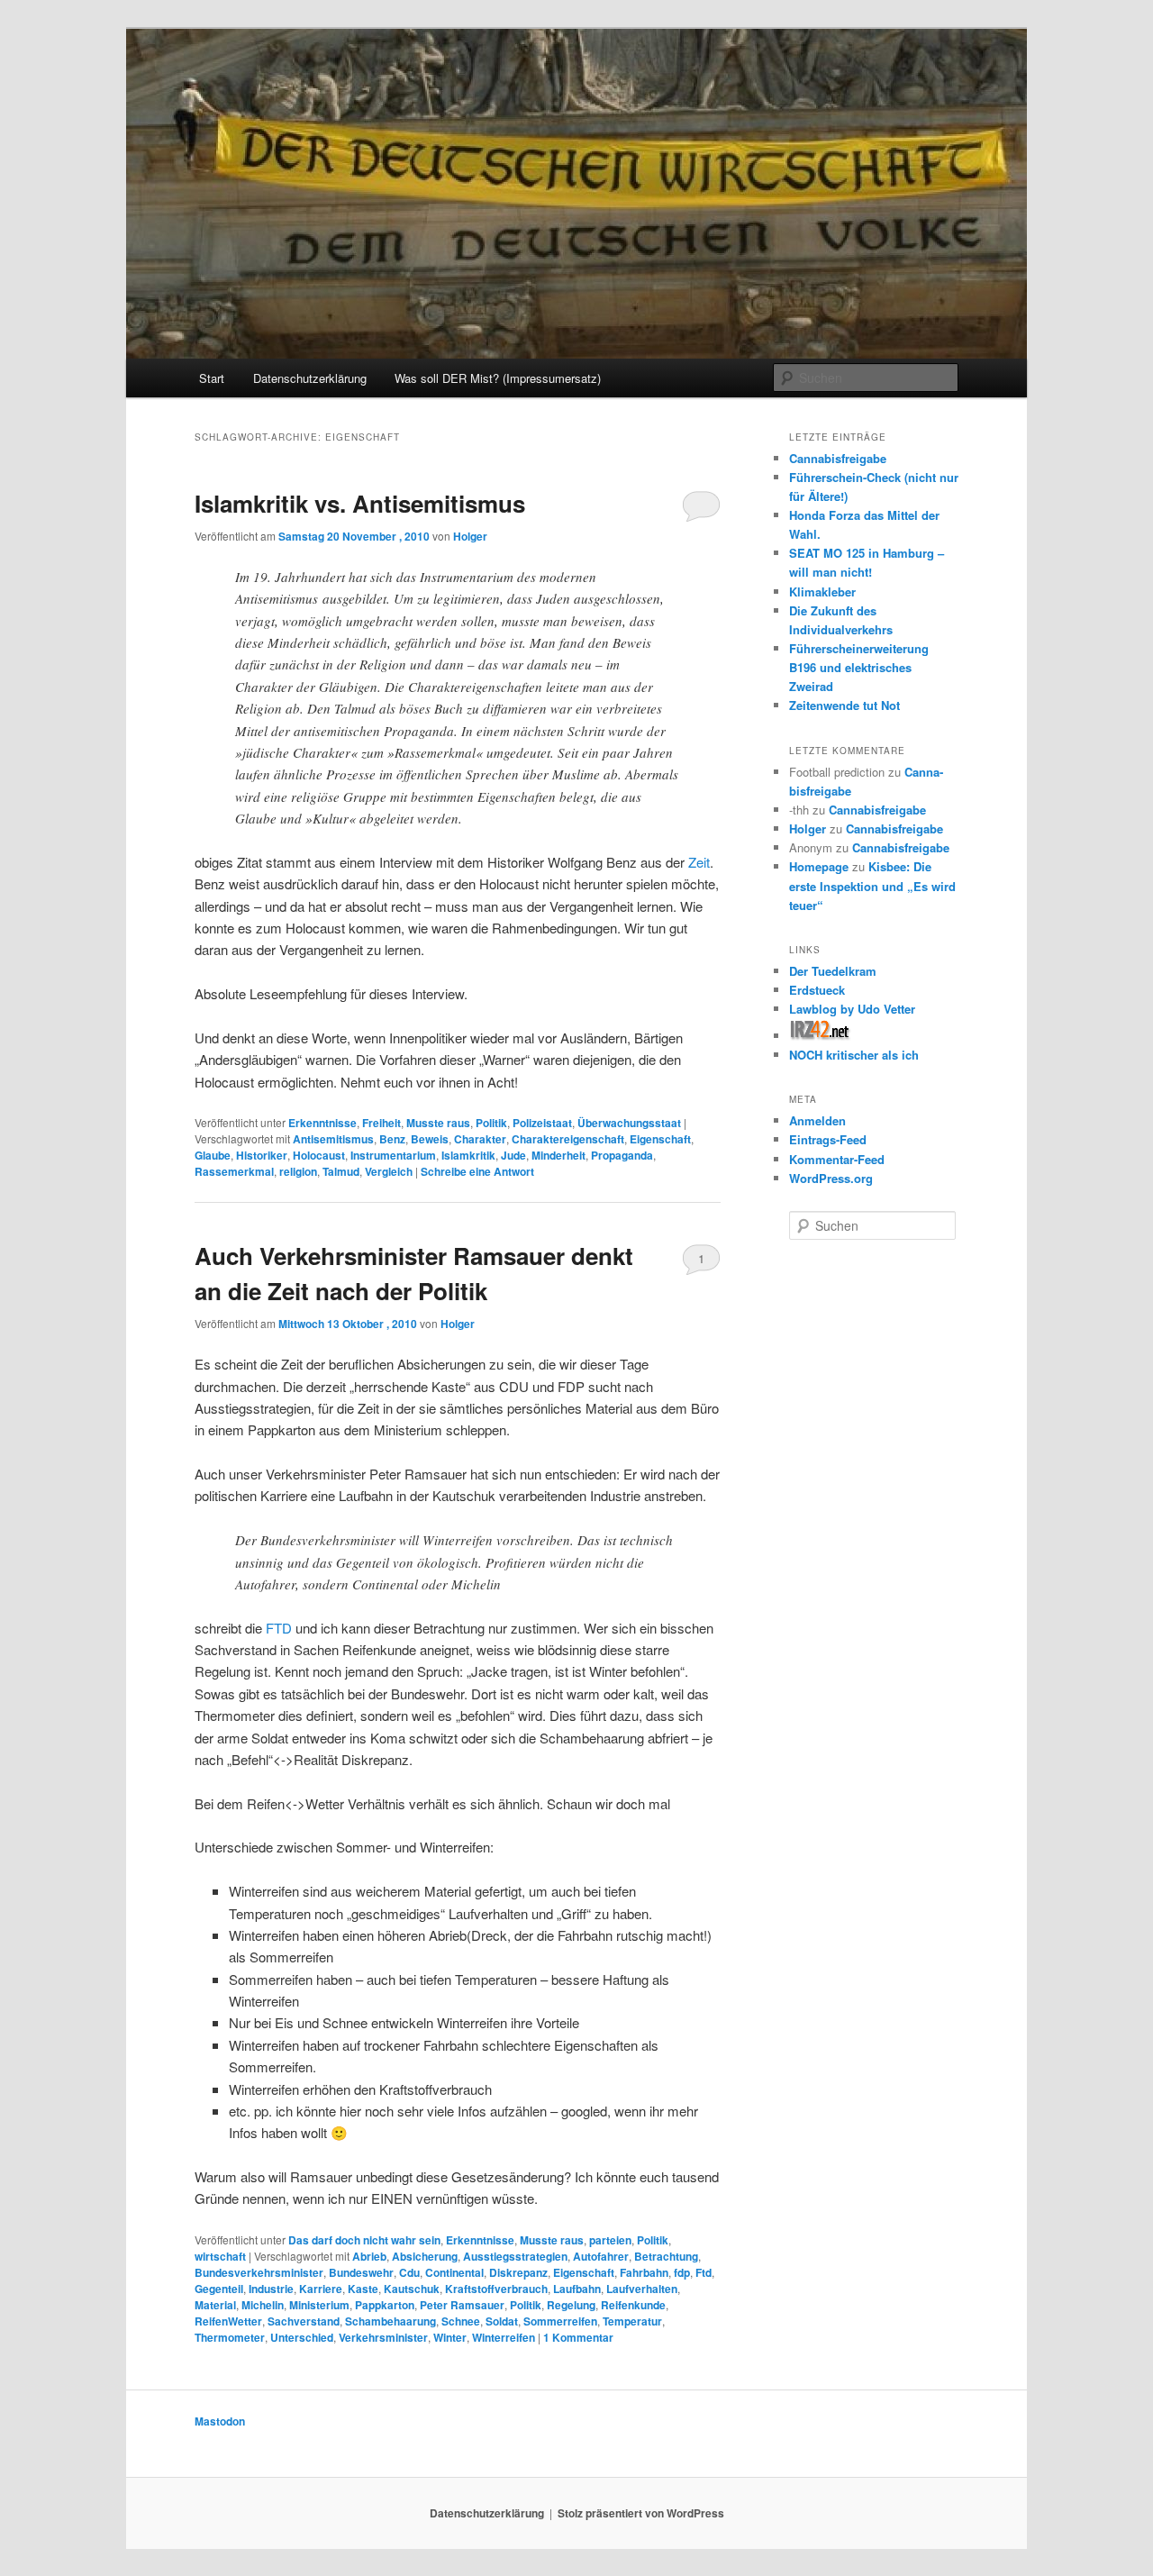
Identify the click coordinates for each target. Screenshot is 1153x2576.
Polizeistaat (542, 1123)
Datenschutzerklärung (310, 378)
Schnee (461, 2321)
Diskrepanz (518, 2272)
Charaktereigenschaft (568, 1139)
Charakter (480, 1139)
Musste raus (438, 1123)
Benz (392, 1139)
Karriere (321, 2289)
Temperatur (632, 2321)
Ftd (704, 2272)
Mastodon (220, 2421)
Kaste (363, 2289)
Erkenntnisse (322, 1123)
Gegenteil (219, 2289)
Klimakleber (822, 592)
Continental (454, 2272)
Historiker (262, 1155)
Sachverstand (304, 2321)
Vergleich (389, 1171)
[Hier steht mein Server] (820, 1036)
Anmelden (817, 1120)
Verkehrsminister (383, 2337)
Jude (513, 1155)
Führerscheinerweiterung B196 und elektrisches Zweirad (859, 667)
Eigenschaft (660, 1139)
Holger (470, 536)
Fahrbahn (644, 2272)
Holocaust (319, 1155)
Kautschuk (412, 2289)
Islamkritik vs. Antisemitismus (360, 503)
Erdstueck (817, 990)
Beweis (430, 1139)
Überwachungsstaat (629, 1123)
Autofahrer (601, 2256)
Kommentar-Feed (837, 1159)
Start (212, 378)
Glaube (213, 1155)
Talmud (341, 1171)
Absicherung (425, 2256)
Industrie (271, 2289)
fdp (682, 2272)
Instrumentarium (393, 1155)
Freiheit (381, 1123)
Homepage (819, 866)
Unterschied (302, 2337)
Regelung (571, 2305)
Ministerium (319, 2305)
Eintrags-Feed (828, 1139)
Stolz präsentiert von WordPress (641, 2513)
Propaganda (622, 1155)
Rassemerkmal (234, 1171)
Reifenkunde (633, 2305)
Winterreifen (504, 2337)
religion (298, 1171)
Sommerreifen (560, 2321)
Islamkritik (468, 1155)
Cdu (409, 2272)
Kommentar (578, 2337)
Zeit (699, 862)
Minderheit (558, 1155)
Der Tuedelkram (833, 971)
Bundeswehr (361, 2272)
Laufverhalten (642, 2289)
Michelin (263, 2305)
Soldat (502, 2321)
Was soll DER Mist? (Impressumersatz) (498, 378)
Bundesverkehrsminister (259, 2272)
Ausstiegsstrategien (515, 2256)
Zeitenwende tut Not (844, 705)
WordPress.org (831, 1178)
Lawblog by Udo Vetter (852, 1009)
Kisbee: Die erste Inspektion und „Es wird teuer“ (872, 885)
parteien (610, 2240)
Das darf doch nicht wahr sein (364, 2240)
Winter (450, 2337)
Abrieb (369, 2256)
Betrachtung (666, 2256)
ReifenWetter (228, 2321)
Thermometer (230, 2337)
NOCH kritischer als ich (854, 1055)
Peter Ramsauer (462, 2305)
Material (215, 2305)
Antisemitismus (333, 1139)
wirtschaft (220, 2256)
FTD (279, 1628)
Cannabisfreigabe (838, 458)
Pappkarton (385, 2305)
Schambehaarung (390, 2321)
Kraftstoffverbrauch (496, 2289)
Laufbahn (577, 2289)
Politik (491, 1123)
